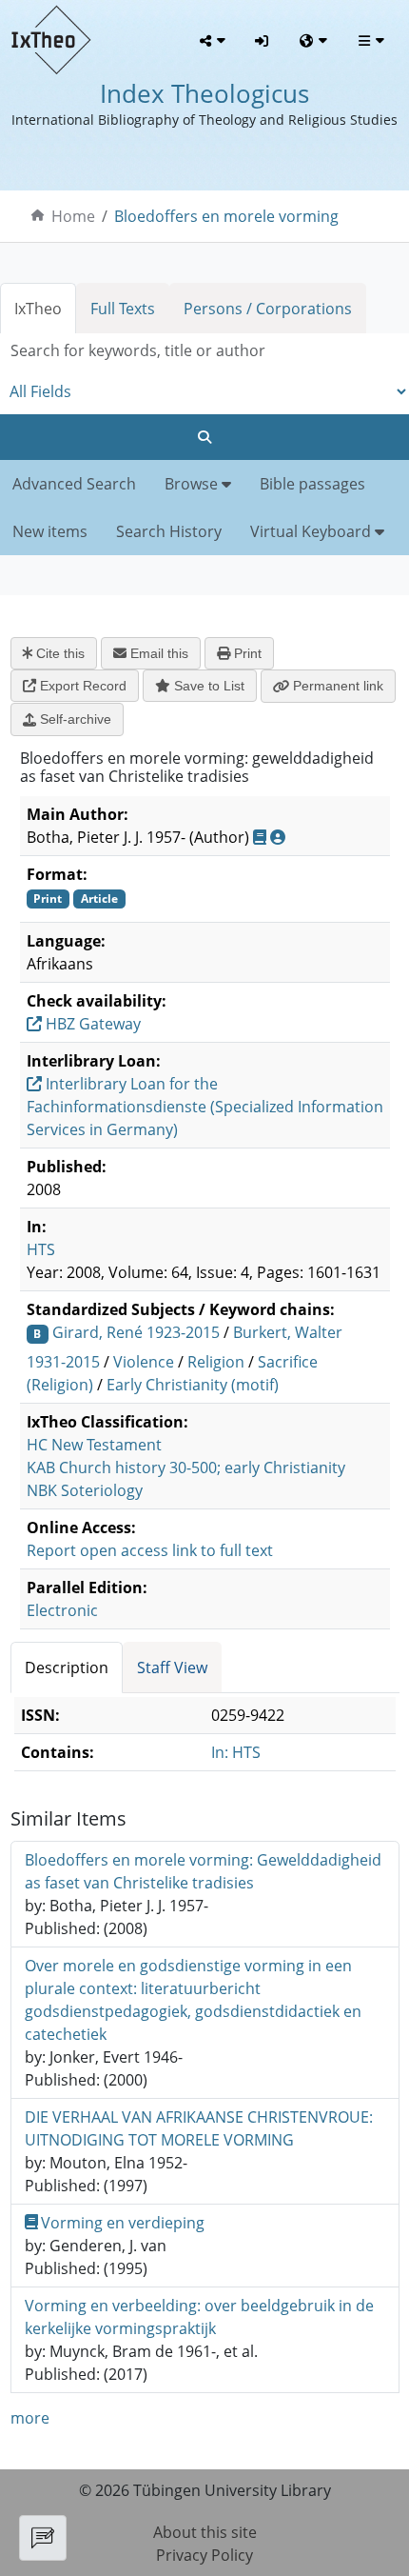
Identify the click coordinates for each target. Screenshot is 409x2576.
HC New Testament (94, 1445)
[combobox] (204, 351)
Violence (144, 1362)
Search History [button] (169, 531)
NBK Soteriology (85, 1490)
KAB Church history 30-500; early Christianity (186, 1468)
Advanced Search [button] (74, 484)
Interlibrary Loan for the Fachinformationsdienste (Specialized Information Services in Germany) (205, 1107)
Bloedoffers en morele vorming (226, 216)
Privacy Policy (204, 2555)
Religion (216, 1362)
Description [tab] (67, 1667)
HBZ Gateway (91, 1024)
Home (73, 216)
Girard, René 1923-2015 (136, 1332)
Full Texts (123, 309)
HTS (41, 1249)
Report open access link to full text (150, 1550)
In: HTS (236, 1752)
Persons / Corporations (268, 309)
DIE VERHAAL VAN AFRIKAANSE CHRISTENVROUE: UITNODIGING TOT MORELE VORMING (199, 2128)
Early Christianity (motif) (193, 1385)
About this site (205, 2532)
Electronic (62, 1610)
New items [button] (50, 531)
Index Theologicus (204, 94)
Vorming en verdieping (123, 2223)
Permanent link (336, 686)
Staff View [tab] (172, 1667)
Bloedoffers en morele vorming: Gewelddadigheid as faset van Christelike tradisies (203, 1871)
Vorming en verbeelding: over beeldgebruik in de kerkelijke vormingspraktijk (199, 2317)
